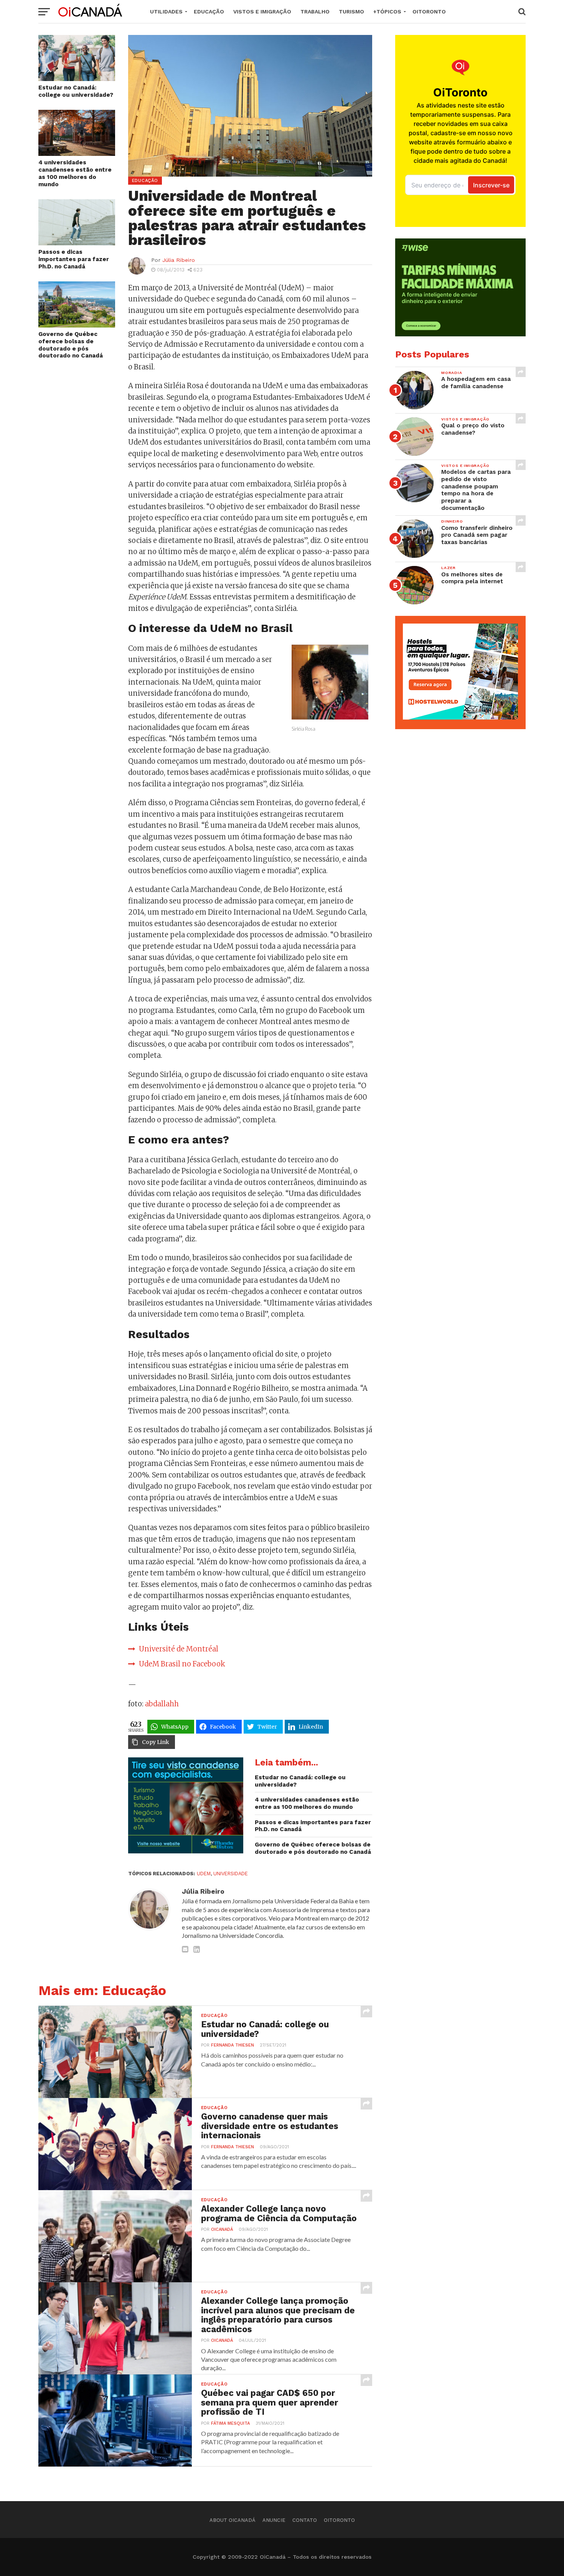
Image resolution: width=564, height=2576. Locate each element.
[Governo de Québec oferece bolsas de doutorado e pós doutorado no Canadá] (77, 325)
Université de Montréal (179, 1649)
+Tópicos (387, 12)
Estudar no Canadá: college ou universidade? (76, 91)
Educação (209, 12)
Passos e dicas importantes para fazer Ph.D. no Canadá (74, 259)
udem (204, 1874)
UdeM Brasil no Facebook (182, 1664)
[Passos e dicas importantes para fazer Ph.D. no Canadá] (77, 243)
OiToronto (429, 12)
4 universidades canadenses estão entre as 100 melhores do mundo (75, 173)
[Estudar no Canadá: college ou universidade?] (77, 79)
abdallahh (162, 1704)
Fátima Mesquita (230, 2423)
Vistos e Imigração (262, 12)
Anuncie (274, 2520)
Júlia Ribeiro (179, 260)
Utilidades (166, 12)
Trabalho (315, 12)
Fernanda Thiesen (233, 2045)
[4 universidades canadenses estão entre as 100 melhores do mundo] (77, 153)
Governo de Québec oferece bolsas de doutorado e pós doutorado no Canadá (71, 345)
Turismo (351, 12)
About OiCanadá (233, 2520)
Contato (305, 2520)
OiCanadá (222, 2229)
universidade (231, 1874)
